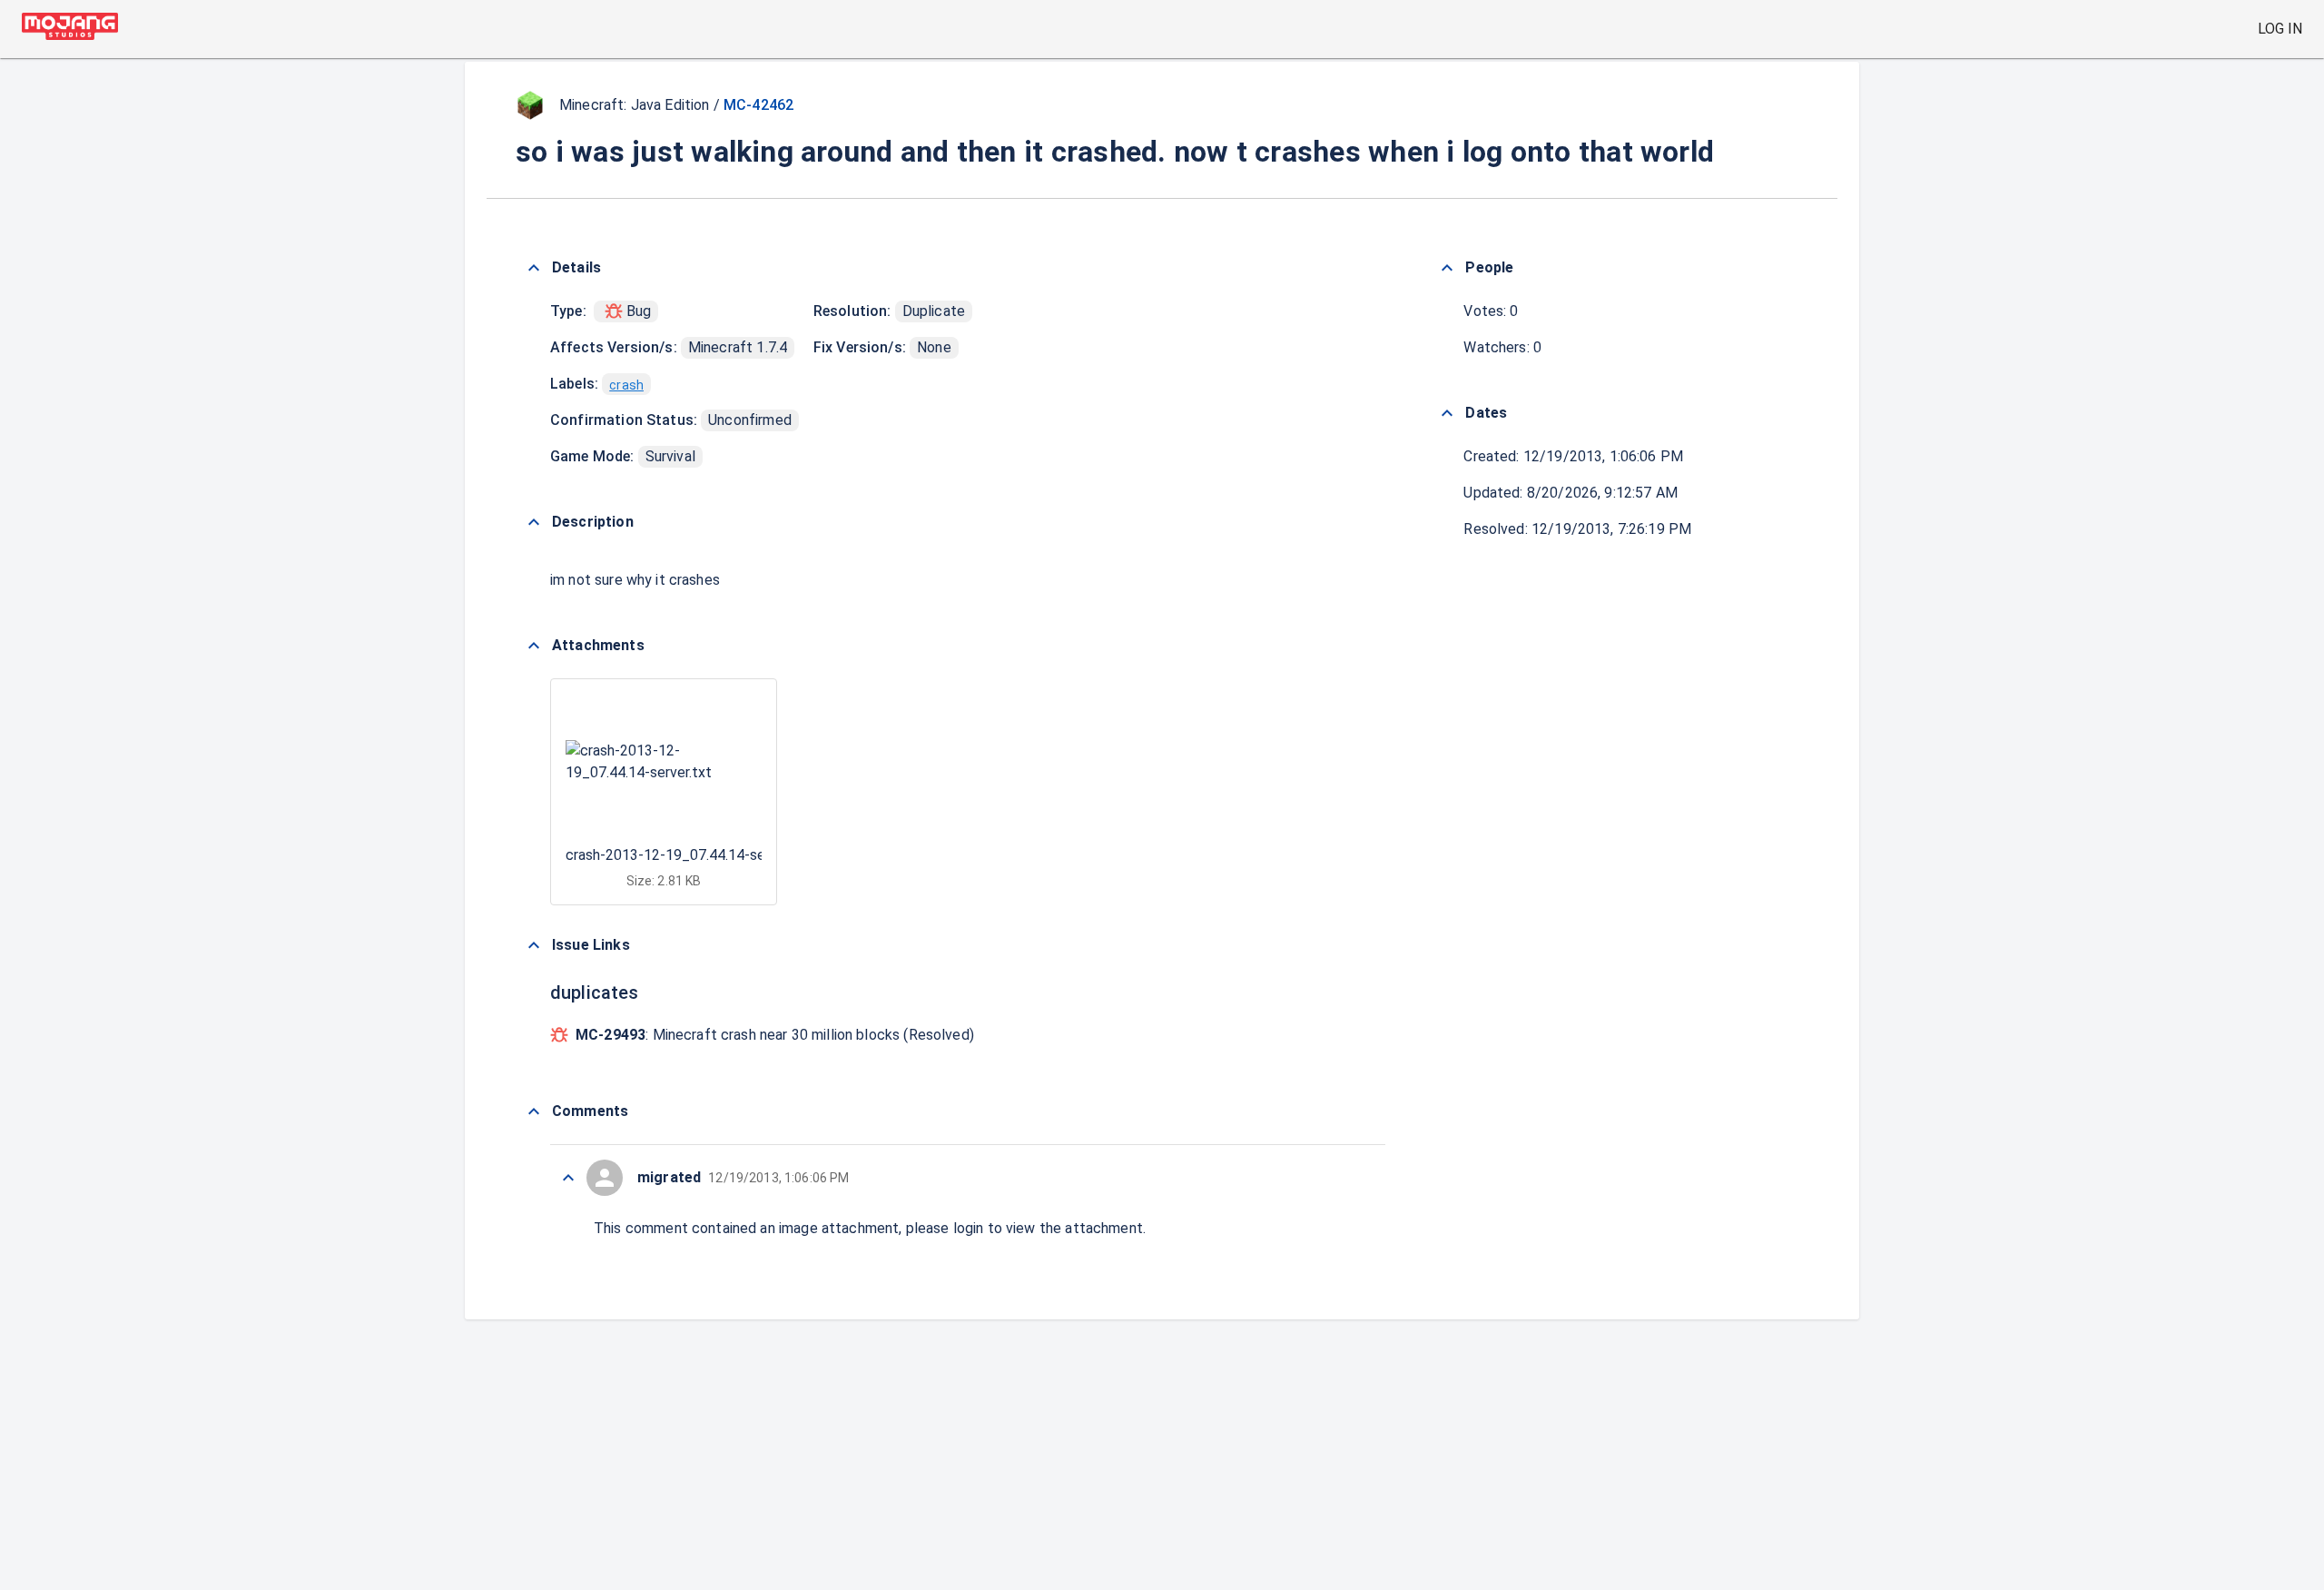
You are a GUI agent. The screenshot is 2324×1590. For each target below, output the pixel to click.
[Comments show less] (534, 1111)
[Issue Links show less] (534, 945)
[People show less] (1447, 268)
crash (626, 385)
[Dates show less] (1447, 413)
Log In (2280, 29)
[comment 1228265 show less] (568, 1178)
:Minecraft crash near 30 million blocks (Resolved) (775, 1035)
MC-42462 (758, 105)
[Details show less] (534, 268)
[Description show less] (534, 522)
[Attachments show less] (534, 646)
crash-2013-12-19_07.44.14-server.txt (689, 855)
